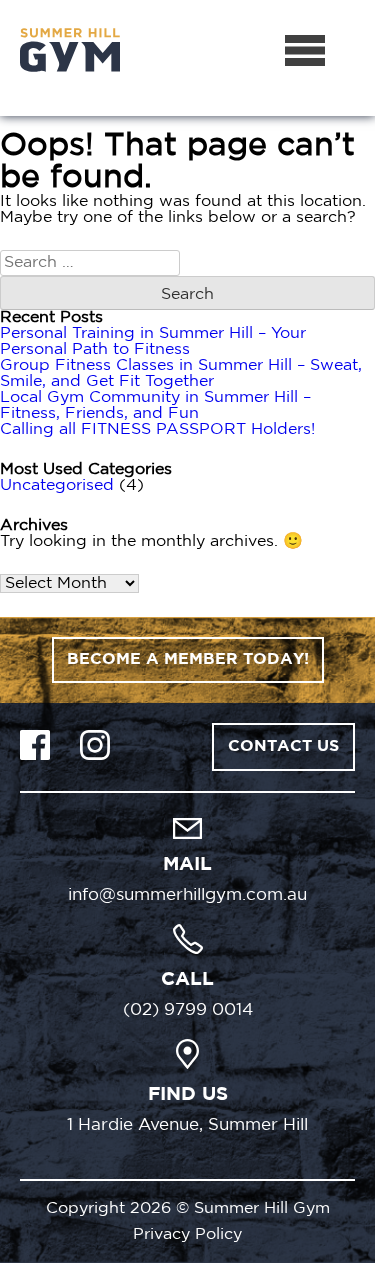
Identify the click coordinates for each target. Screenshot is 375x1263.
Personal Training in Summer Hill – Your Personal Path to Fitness (153, 341)
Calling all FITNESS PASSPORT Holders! (157, 429)
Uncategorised (57, 485)
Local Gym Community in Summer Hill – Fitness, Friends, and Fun (155, 405)
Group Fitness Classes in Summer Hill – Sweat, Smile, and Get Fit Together (181, 373)
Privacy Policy (187, 1234)
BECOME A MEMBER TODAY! (188, 659)
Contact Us (283, 746)
